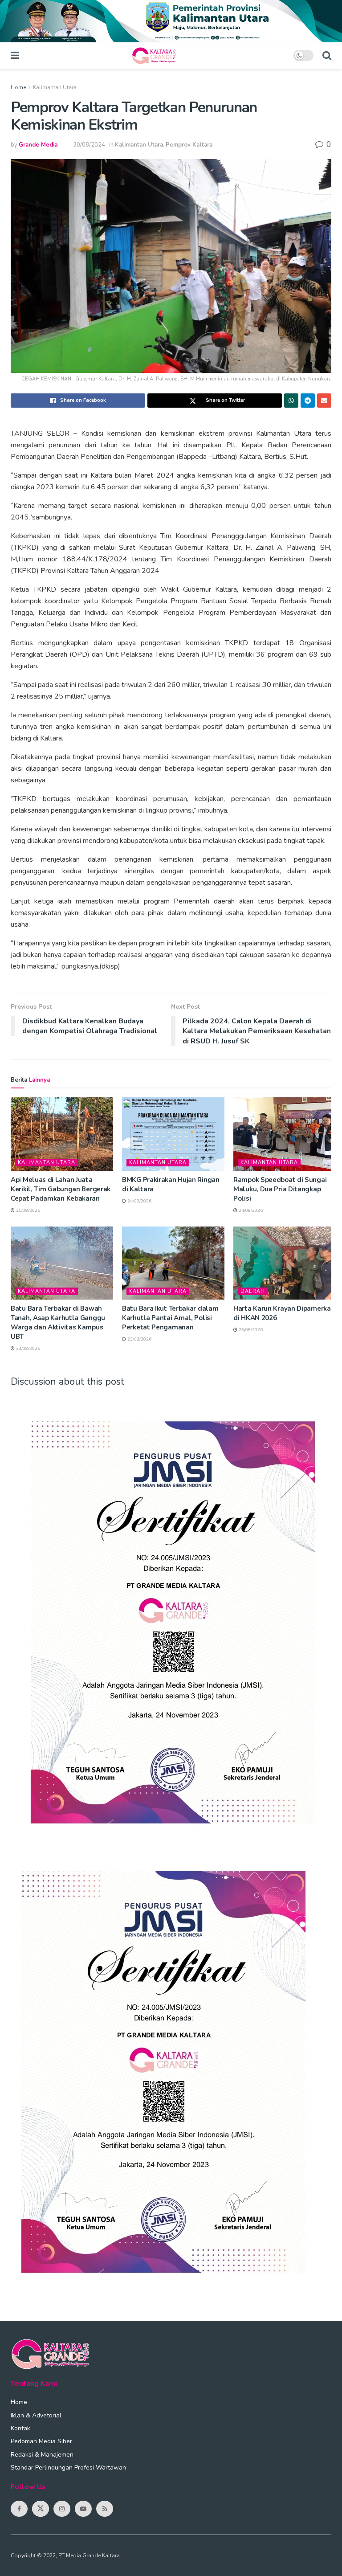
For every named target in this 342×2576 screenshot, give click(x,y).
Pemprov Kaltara (189, 145)
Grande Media (38, 145)
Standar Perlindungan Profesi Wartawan (68, 2468)
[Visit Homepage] (156, 56)
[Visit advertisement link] (171, 21)
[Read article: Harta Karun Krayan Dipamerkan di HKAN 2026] (285, 1263)
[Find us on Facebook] (19, 2509)
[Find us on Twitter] (41, 2509)
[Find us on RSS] (105, 2509)
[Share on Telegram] (308, 401)
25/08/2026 (27, 1210)
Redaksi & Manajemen (42, 2455)
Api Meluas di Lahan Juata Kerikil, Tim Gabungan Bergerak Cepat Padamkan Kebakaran (61, 1189)
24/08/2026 (139, 1201)
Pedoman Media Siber (41, 2441)
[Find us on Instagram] (62, 2509)
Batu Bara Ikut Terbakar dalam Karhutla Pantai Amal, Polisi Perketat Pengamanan (170, 1318)
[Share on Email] (324, 401)
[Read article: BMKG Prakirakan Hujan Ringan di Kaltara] (173, 1134)
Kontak (20, 2428)
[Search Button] (327, 56)
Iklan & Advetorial (36, 2415)
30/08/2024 (89, 145)
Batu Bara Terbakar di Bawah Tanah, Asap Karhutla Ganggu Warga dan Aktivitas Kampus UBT (58, 1323)
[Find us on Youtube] (83, 2509)
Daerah (253, 1291)
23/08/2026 (139, 1339)
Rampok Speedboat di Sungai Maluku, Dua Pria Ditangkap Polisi (280, 1189)
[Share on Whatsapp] (291, 401)
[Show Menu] (15, 56)
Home (18, 87)
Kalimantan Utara (55, 87)
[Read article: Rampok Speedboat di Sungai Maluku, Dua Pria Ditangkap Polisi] (285, 1134)
